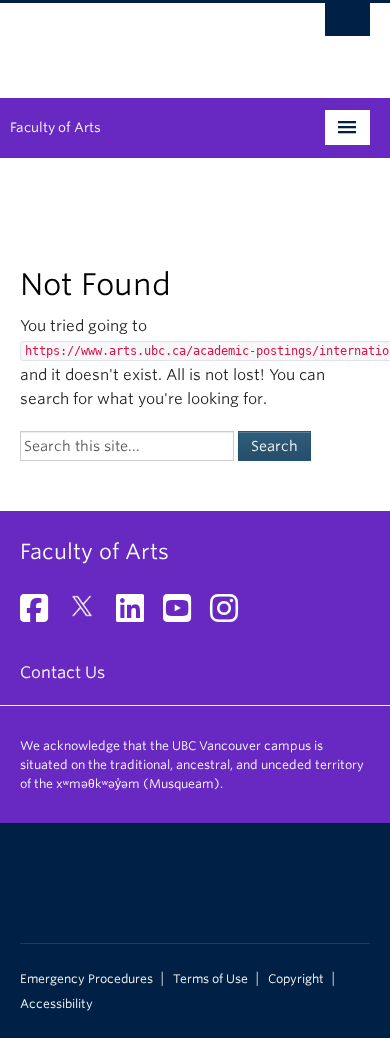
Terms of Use (210, 979)
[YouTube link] (184, 614)
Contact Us (62, 672)
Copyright (296, 979)
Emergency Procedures (86, 979)
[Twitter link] (89, 614)
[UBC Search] (347, 25)
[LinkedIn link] (137, 614)
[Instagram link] (231, 614)
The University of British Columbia (142, 41)
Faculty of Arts (55, 127)
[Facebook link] (41, 614)
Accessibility (56, 1004)
